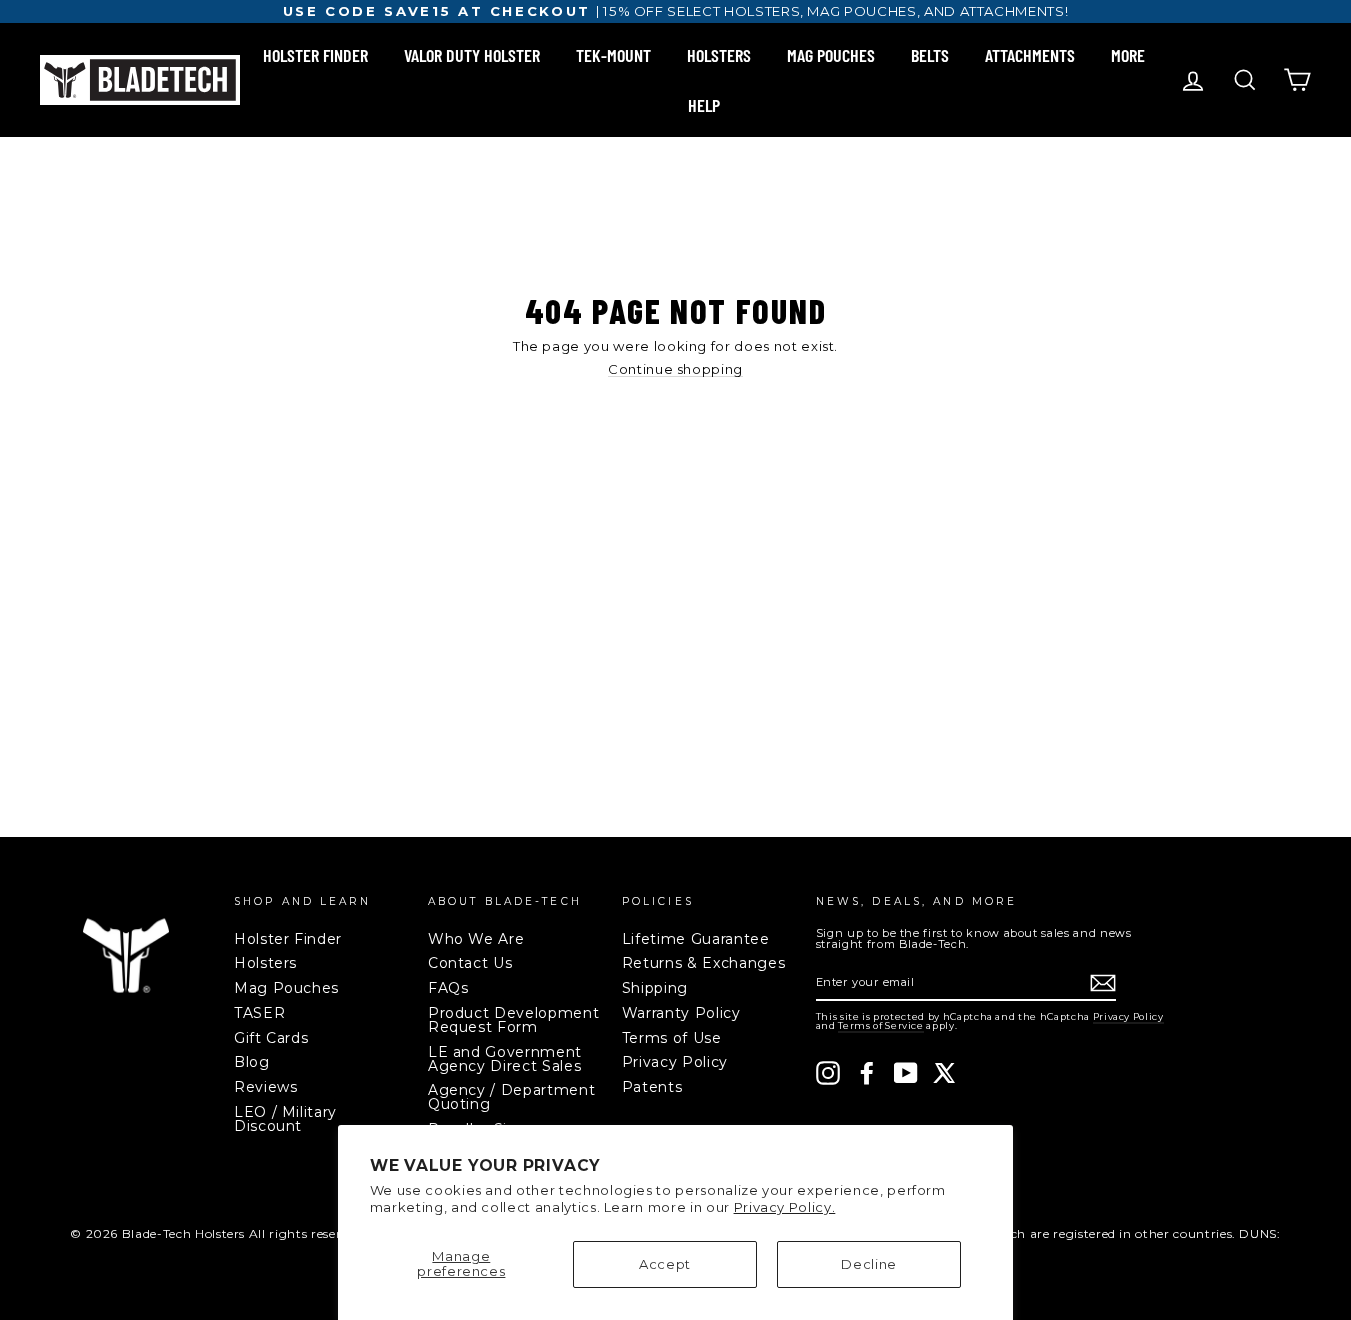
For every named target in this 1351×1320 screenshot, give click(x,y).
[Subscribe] (1103, 983)
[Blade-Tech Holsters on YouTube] (906, 1073)
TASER (259, 1013)
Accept (665, 1264)
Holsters (265, 963)
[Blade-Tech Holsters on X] (945, 1073)
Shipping (655, 988)
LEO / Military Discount (285, 1119)
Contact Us (470, 963)
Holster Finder (288, 939)
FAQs (448, 988)
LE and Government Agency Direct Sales (505, 1059)
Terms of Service (880, 1025)
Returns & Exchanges (703, 963)
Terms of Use (672, 1038)
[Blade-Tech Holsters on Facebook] (867, 1073)
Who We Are (476, 939)
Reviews (266, 1087)
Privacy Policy (675, 1062)
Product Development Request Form (513, 1020)
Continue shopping (675, 370)
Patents (652, 1087)
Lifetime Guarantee (696, 939)
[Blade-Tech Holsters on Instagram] (828, 1073)
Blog (252, 1062)
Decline (869, 1264)
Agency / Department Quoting (511, 1097)
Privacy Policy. (785, 1207)
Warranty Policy (681, 1013)
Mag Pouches (286, 988)
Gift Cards (271, 1038)
